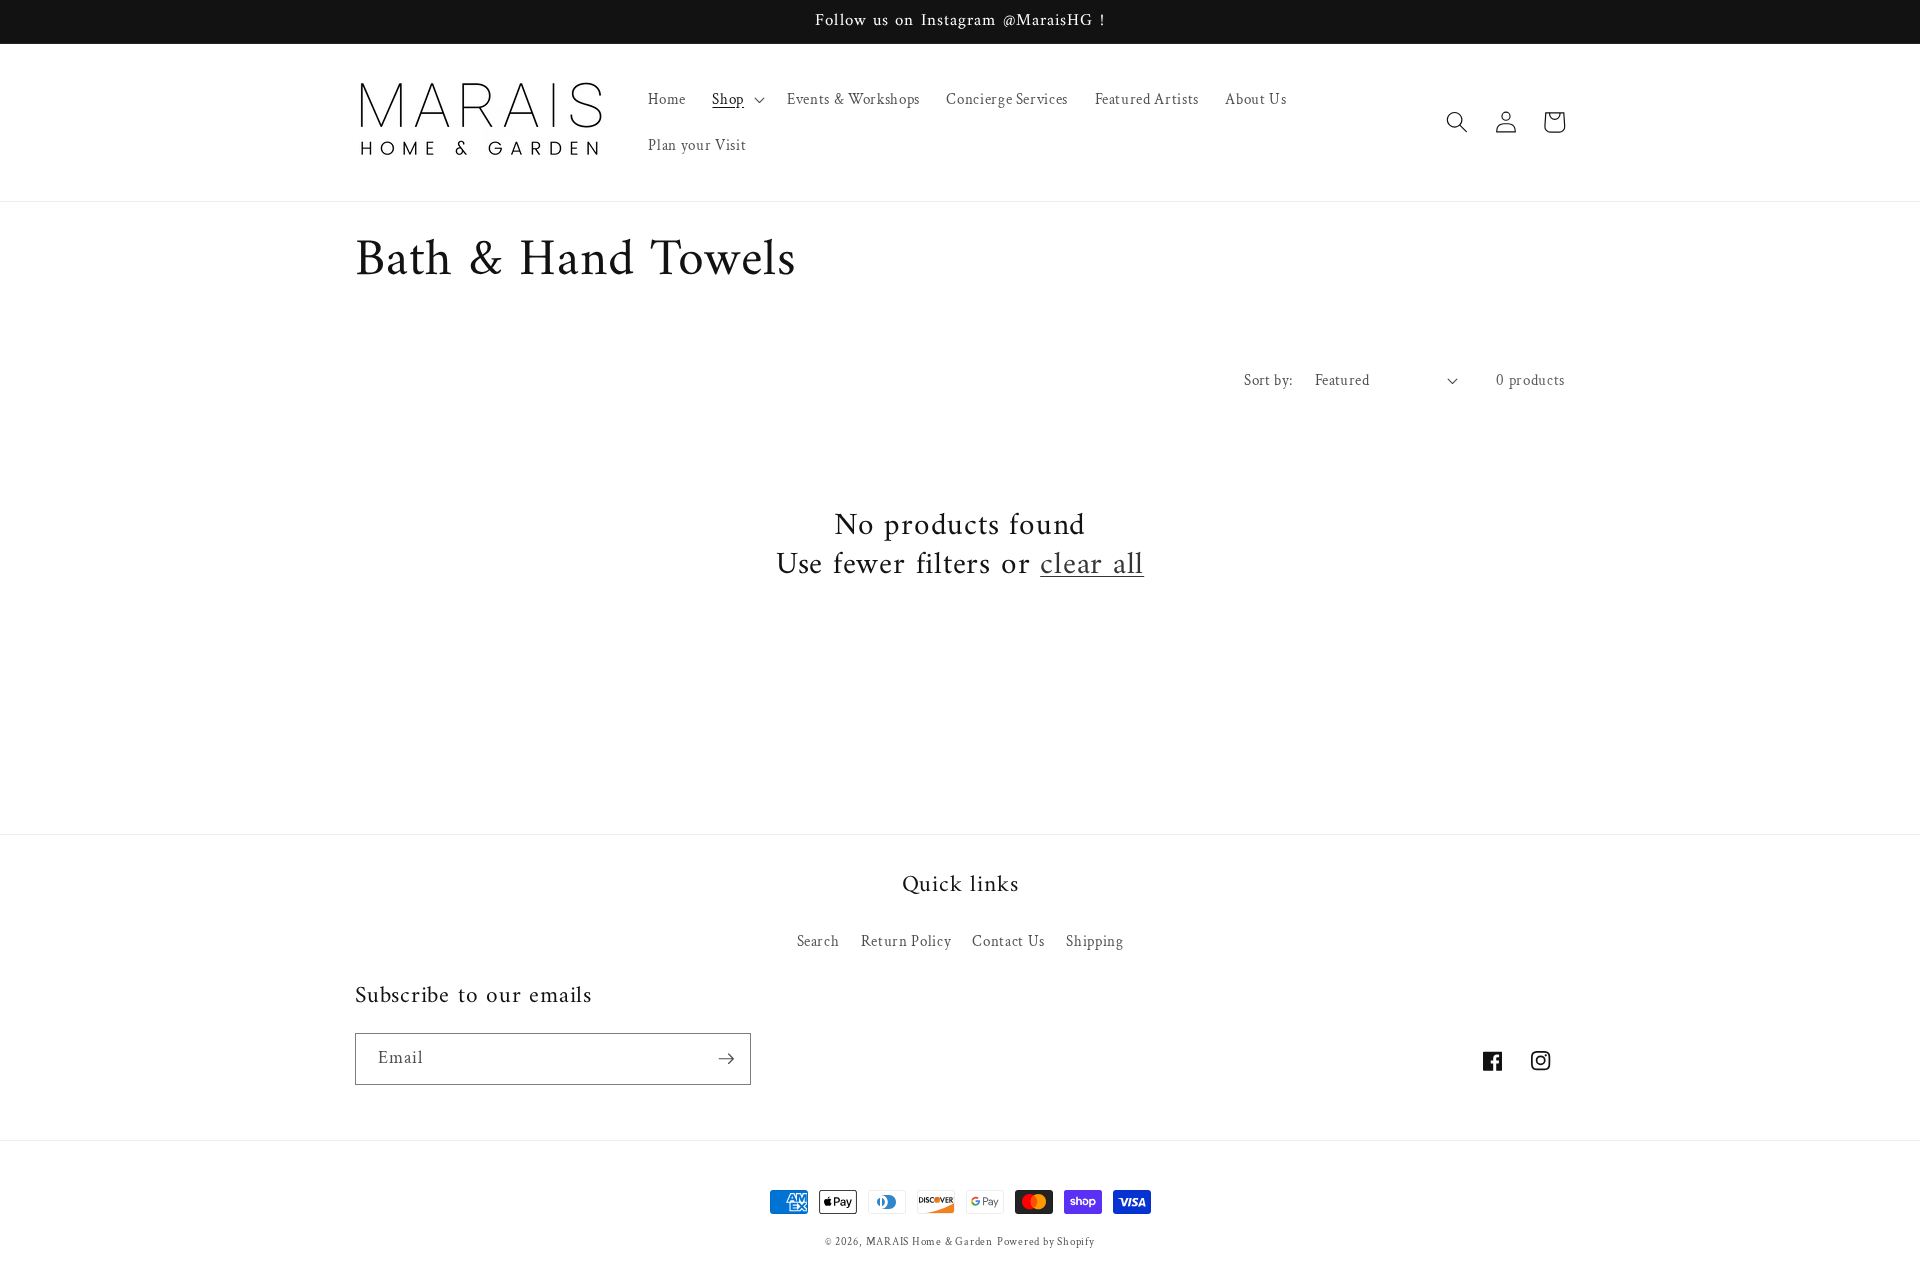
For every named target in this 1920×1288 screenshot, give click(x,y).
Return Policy (906, 941)
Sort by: (1268, 380)
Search (818, 941)
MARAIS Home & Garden (929, 1242)
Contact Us (1008, 941)
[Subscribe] (726, 1059)
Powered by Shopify (1046, 1242)
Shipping (1094, 941)
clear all (1092, 565)
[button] (736, 99)
